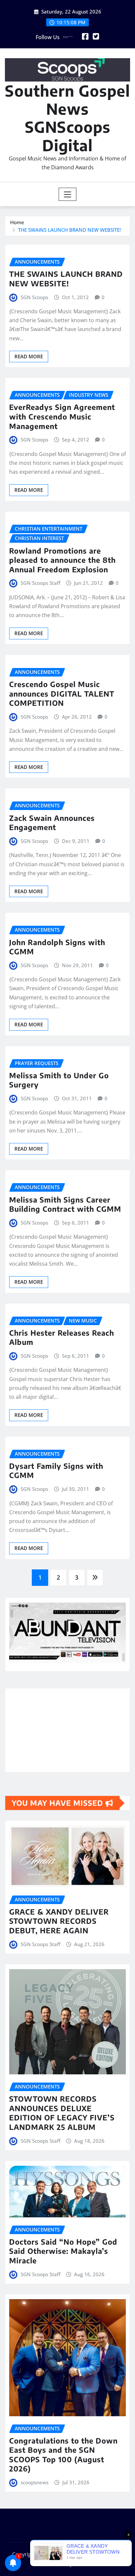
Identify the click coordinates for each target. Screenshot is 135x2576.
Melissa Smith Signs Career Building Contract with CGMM (65, 1204)
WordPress (105, 2554)
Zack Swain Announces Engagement (52, 823)
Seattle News (49, 2564)
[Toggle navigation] (68, 194)
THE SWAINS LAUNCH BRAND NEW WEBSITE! (69, 230)
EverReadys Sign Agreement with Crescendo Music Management (62, 416)
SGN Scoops (34, 297)
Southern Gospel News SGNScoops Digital (67, 118)
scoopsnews (35, 2482)
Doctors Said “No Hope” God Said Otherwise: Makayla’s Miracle (63, 2251)
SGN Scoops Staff (40, 583)
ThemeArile (88, 2564)
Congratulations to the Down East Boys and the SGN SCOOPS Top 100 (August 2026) (63, 2455)
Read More (29, 356)
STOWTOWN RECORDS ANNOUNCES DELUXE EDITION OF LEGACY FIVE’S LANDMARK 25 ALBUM (62, 2113)
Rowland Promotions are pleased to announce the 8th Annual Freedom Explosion (62, 560)
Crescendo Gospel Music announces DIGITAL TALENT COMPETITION (62, 693)
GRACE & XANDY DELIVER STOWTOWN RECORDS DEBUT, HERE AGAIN (59, 1921)
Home (17, 222)
